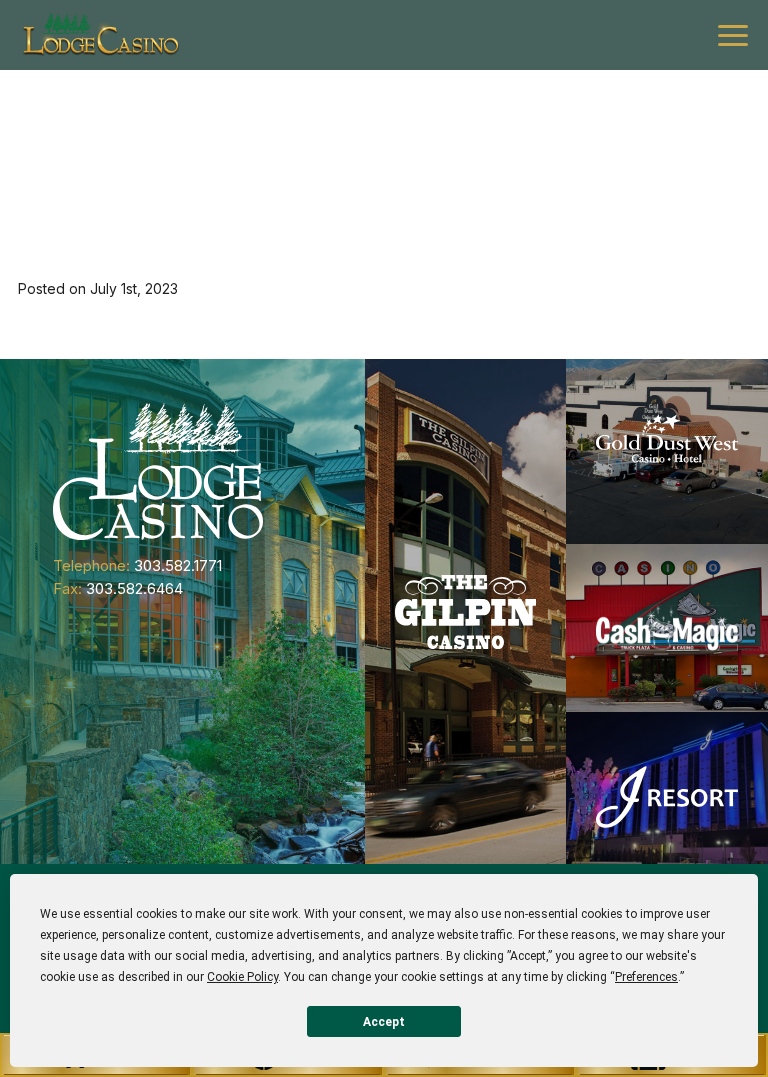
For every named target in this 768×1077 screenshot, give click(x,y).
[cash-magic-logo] (667, 628)
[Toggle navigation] (733, 35)
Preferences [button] (646, 977)
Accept (384, 1022)
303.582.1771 (178, 565)
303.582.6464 (134, 588)
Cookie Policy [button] (242, 977)
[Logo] (100, 35)
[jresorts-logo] (667, 796)
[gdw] (667, 451)
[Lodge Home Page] (158, 470)
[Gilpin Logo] (466, 611)
